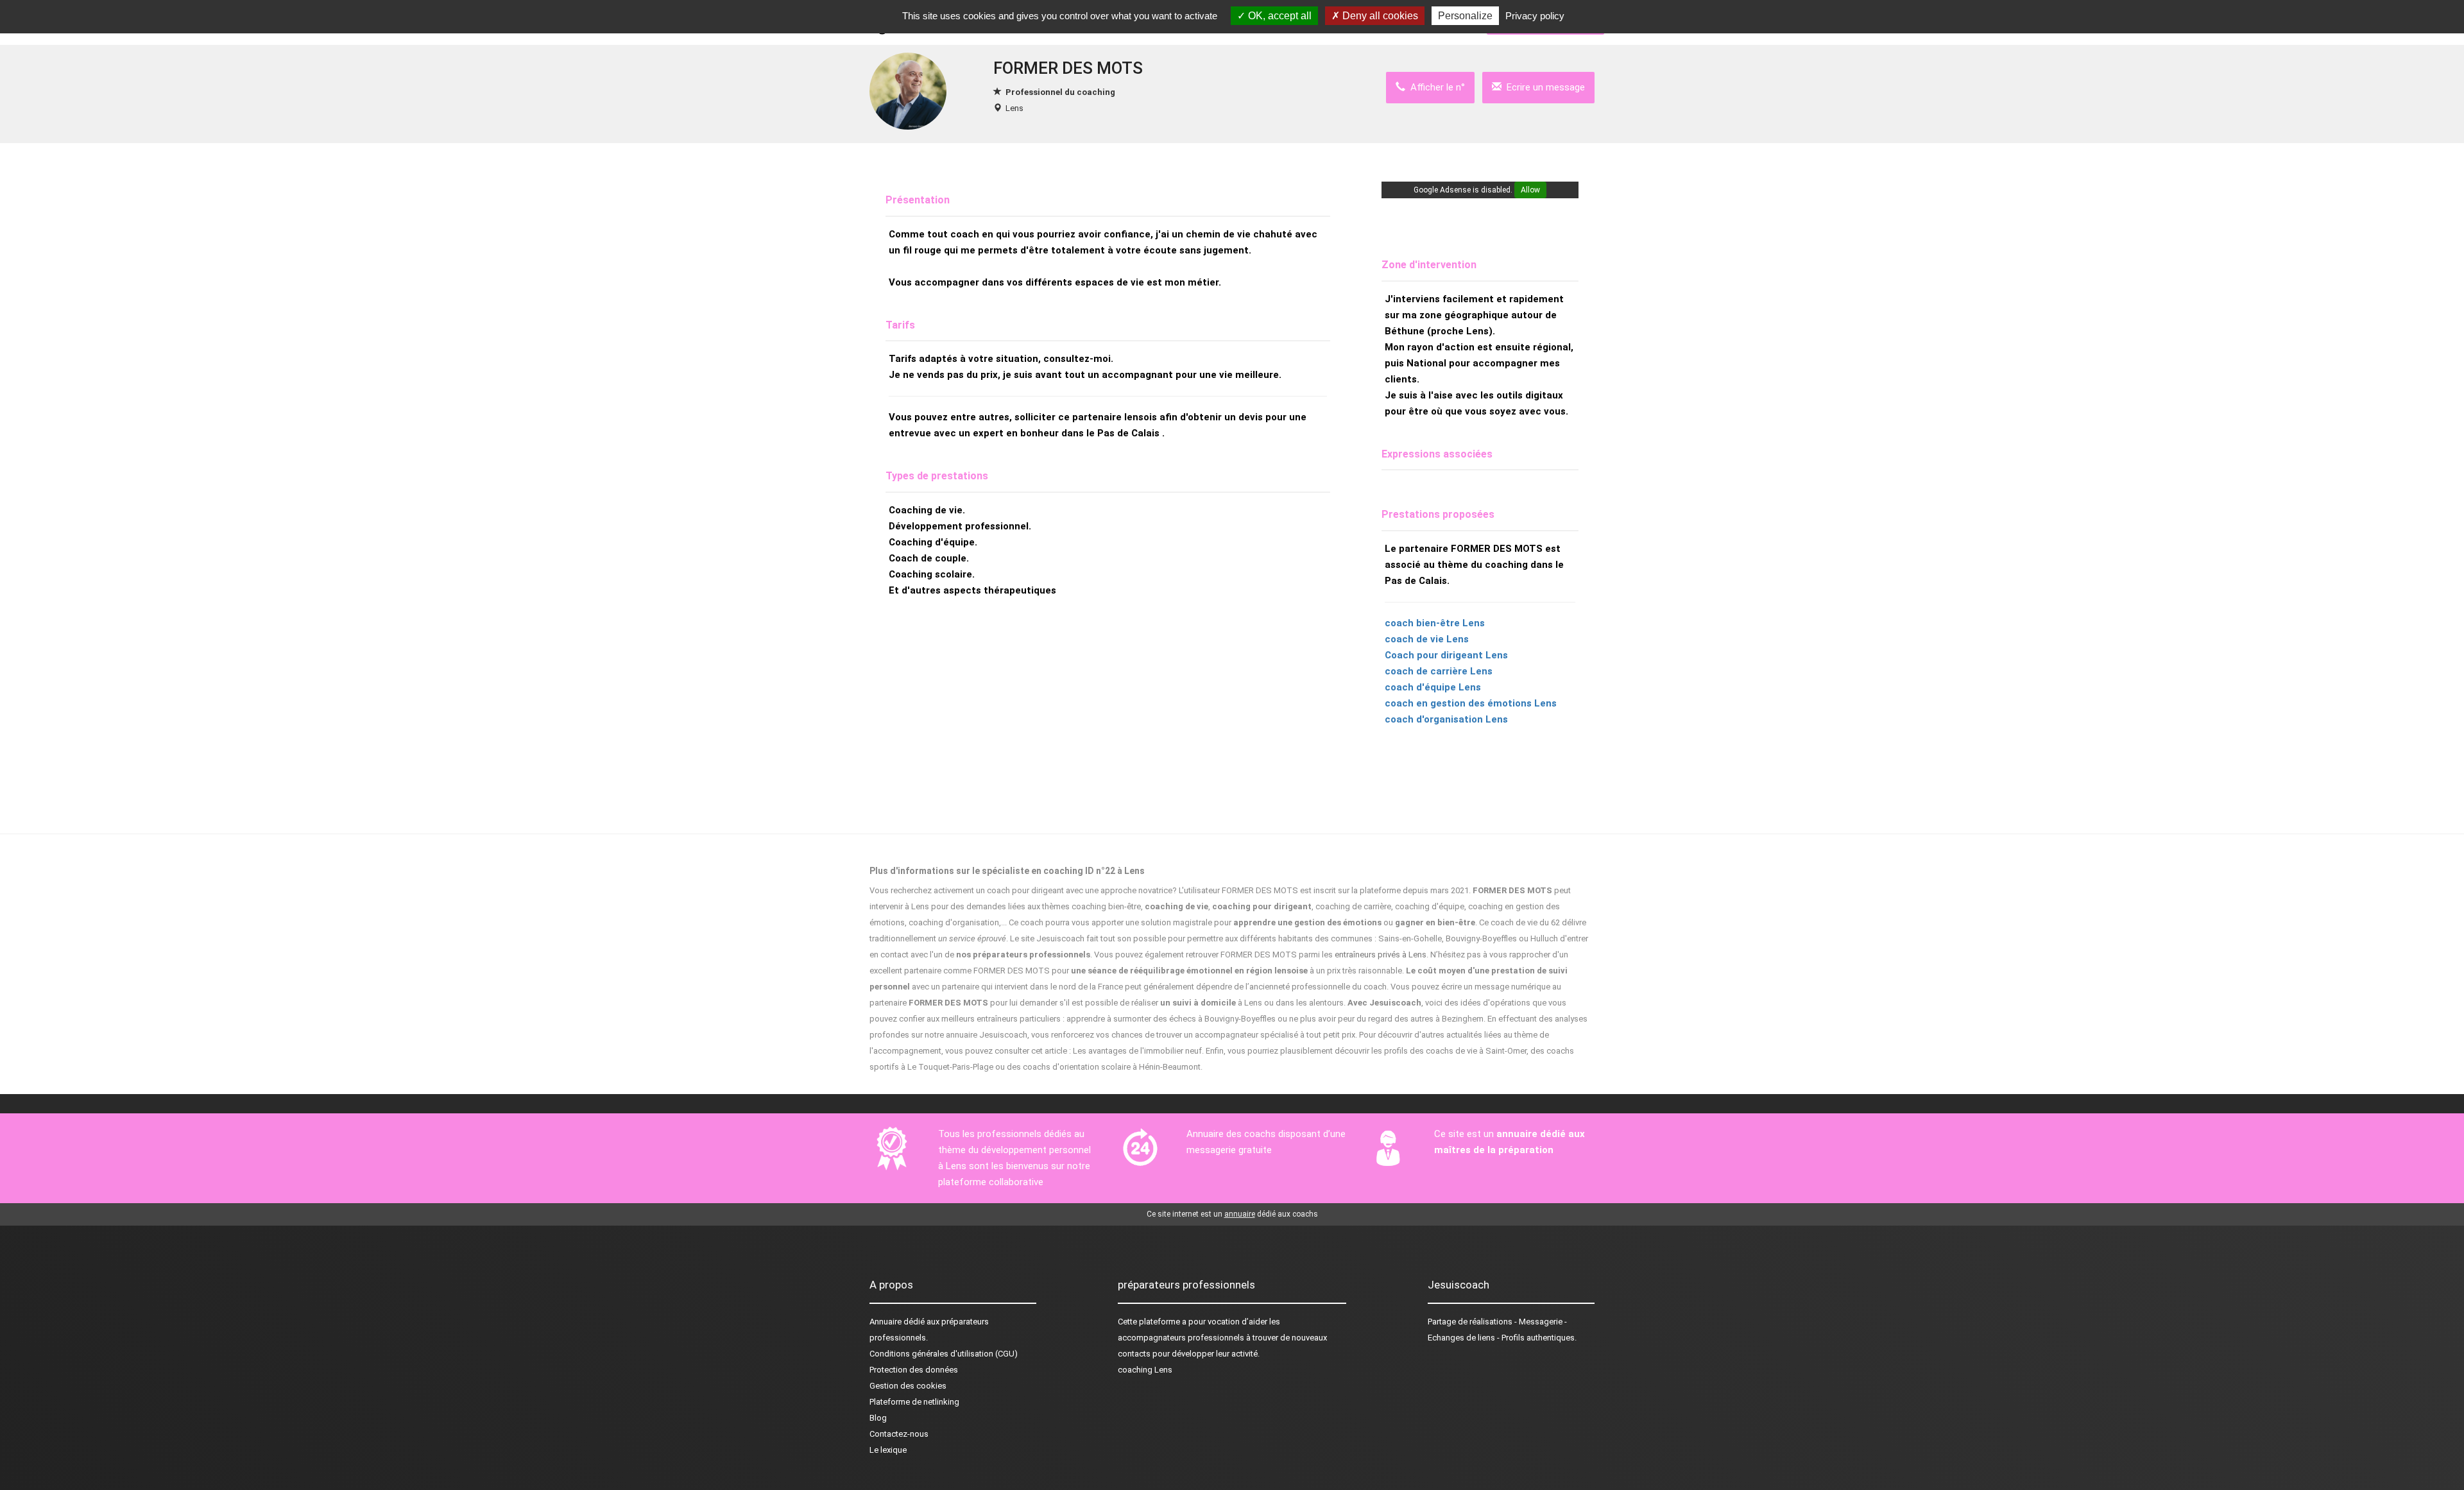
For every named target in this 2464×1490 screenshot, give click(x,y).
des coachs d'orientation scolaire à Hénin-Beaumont (1104, 1067)
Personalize (1465, 16)
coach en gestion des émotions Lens (1471, 703)
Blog (878, 1418)
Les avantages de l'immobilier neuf (1137, 1051)
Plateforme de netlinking (914, 1402)
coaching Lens (1145, 1370)
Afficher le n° (1435, 87)
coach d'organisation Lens (1446, 719)
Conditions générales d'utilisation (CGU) (944, 1354)
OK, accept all (1279, 16)
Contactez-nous (899, 1434)
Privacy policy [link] (1535, 16)
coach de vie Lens (1427, 639)
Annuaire (886, 1322)
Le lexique (888, 1450)
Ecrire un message (1543, 87)
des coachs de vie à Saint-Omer (1468, 1051)
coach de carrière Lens (1439, 671)
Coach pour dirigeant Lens (1446, 655)
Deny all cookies (1379, 16)
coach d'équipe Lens (1433, 687)
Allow (1530, 190)
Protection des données (914, 1370)
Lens (1014, 108)
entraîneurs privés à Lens (1381, 955)
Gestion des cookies (908, 1386)
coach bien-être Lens (1435, 623)
